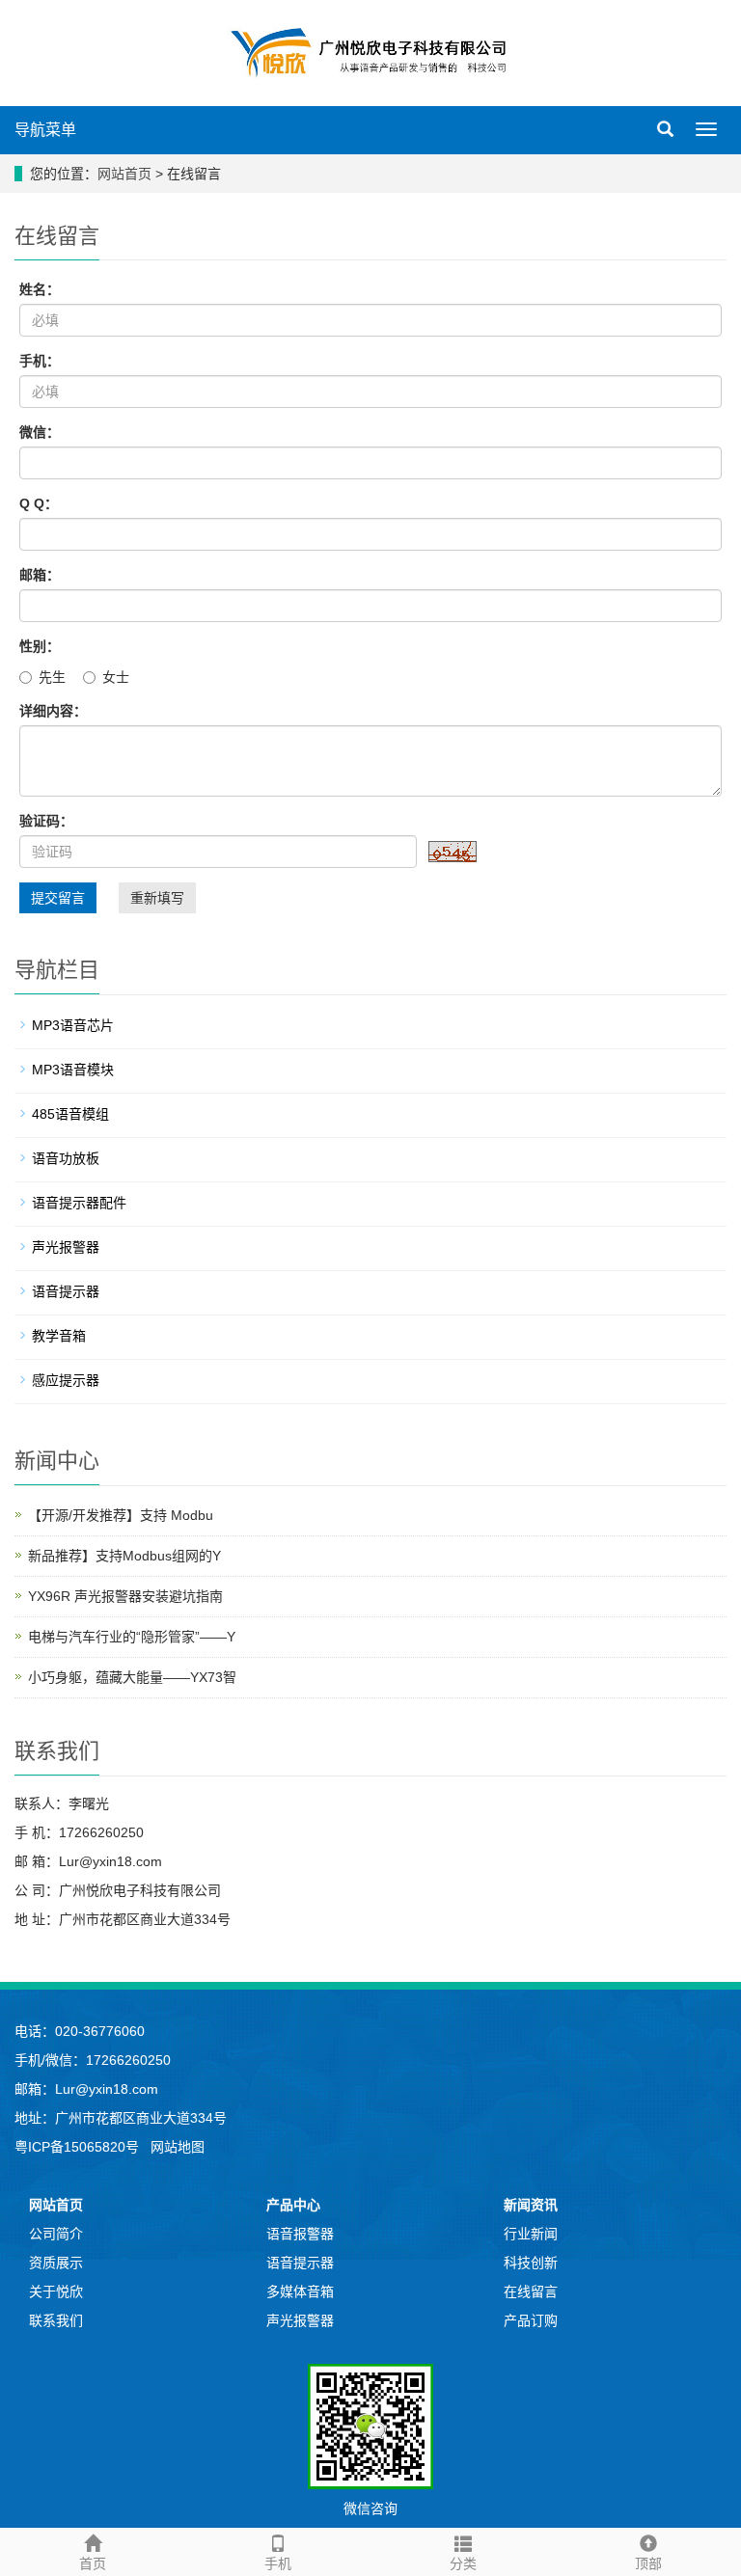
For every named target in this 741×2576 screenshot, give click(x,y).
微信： (40, 432)
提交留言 (58, 898)
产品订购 (531, 2320)
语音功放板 (66, 1158)
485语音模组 (70, 1114)
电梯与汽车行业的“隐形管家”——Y (132, 1637)
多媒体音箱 (300, 2291)
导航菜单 (45, 130)
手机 (278, 2563)
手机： (40, 361)
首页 (93, 2563)
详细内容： (53, 711)
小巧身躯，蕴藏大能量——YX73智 (132, 1677)
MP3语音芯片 (73, 1025)
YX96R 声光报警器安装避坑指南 (125, 1596)
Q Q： (39, 503)
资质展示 (56, 2263)
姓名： (40, 289)
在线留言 (531, 2291)
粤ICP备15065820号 (79, 2147)
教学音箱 (59, 1336)
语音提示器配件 (79, 1203)
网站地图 (178, 2147)
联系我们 (56, 2320)
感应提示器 (66, 1380)
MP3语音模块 (73, 1070)
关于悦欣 (56, 2291)
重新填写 (157, 898)
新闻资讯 (531, 2205)
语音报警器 (300, 2234)
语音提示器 (66, 1291)
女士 (116, 677)
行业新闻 (531, 2234)
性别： (40, 646)
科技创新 (531, 2263)
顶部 (648, 2563)
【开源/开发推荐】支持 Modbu (121, 1515)
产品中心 (293, 2205)
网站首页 (124, 174)
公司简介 (56, 2234)
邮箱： (40, 575)
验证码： (46, 821)
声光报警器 (66, 1247)
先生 (52, 677)
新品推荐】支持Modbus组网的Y (124, 1556)
